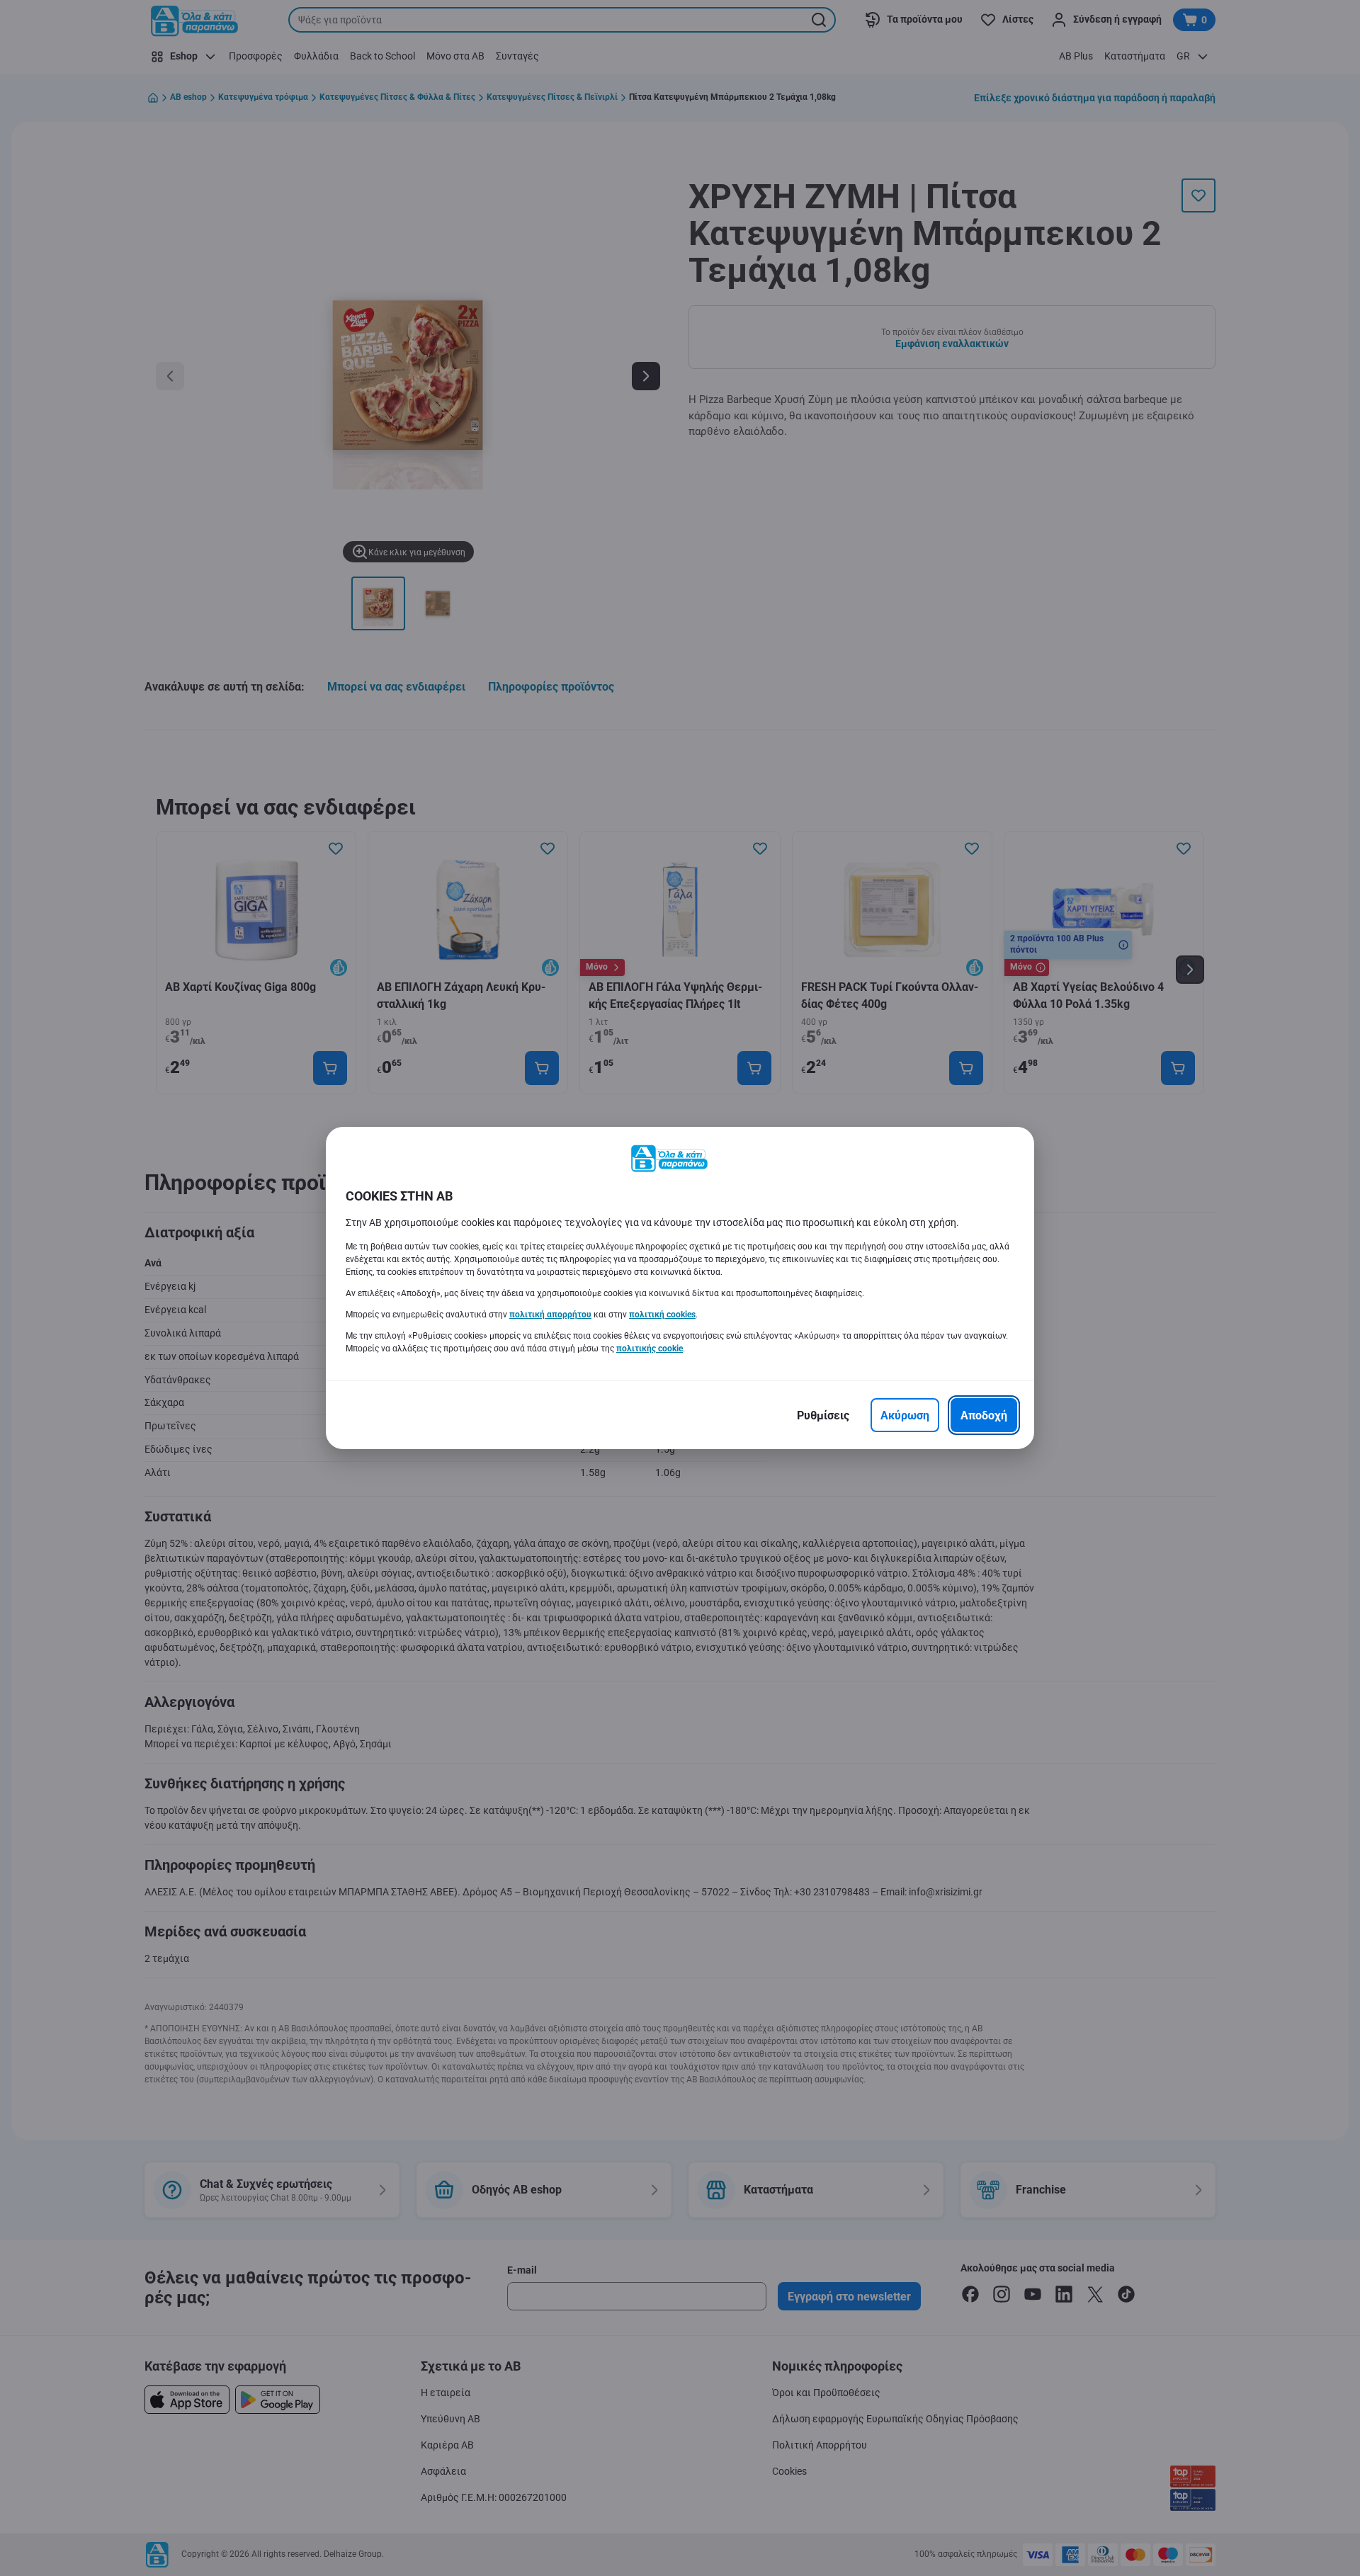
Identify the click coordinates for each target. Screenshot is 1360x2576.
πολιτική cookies (662, 1315)
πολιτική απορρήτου (550, 1315)
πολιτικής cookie (650, 1349)
